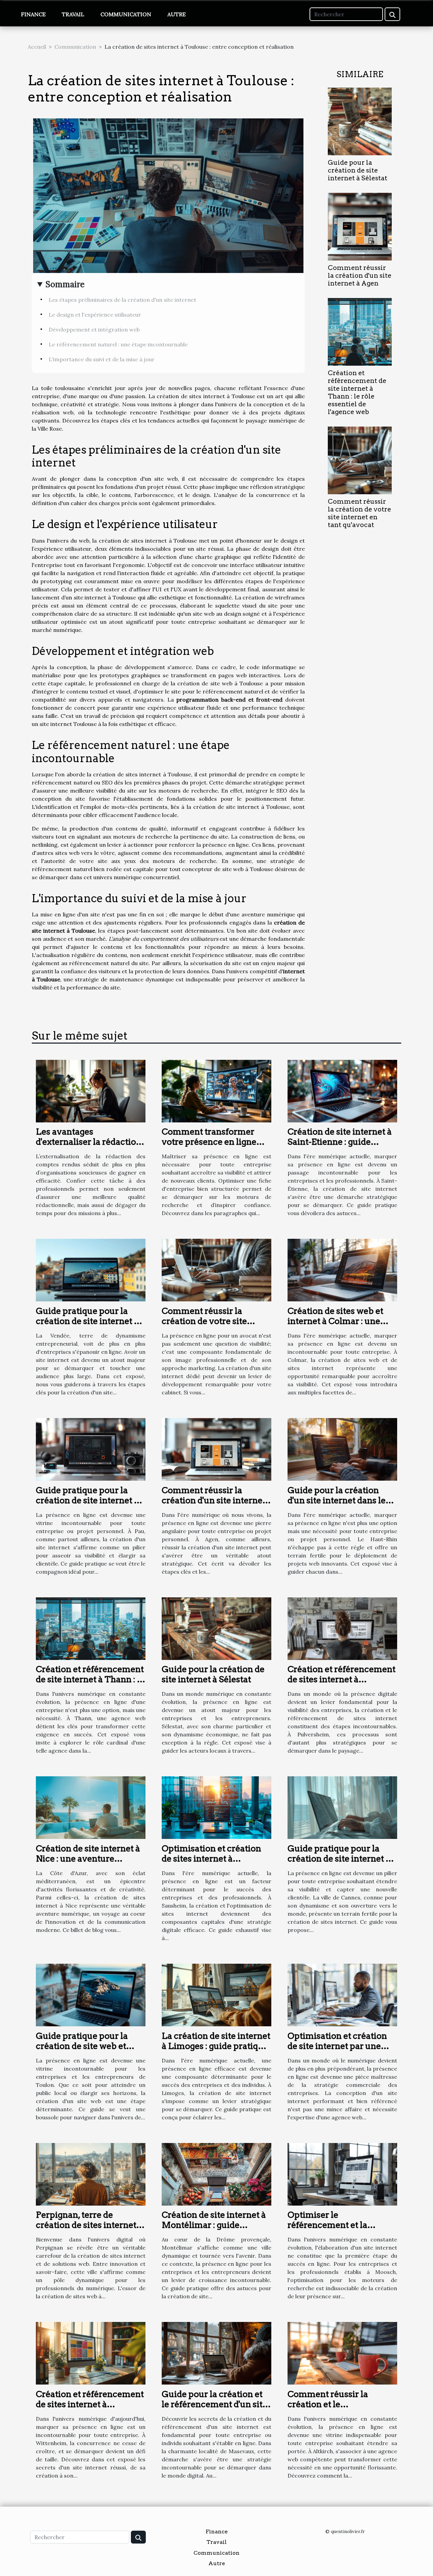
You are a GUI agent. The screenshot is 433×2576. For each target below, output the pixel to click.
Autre (177, 14)
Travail (73, 14)
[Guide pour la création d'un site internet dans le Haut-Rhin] (342, 1449)
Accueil (37, 47)
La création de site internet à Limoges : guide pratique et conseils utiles (216, 2046)
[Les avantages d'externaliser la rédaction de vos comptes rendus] (91, 1090)
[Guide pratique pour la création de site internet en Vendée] (91, 1270)
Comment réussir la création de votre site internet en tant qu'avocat (359, 513)
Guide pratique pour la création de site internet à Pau (87, 1500)
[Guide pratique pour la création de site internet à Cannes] (342, 1807)
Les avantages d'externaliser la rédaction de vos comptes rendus (89, 1142)
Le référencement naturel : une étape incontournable (118, 344)
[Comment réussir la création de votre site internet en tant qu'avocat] (360, 460)
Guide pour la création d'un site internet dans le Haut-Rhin (337, 1500)
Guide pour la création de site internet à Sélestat (358, 170)
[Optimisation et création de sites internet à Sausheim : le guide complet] (216, 1807)
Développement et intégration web (94, 329)
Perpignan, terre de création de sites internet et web (86, 2225)
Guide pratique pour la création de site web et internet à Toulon (82, 2046)
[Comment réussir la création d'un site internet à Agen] (360, 226)
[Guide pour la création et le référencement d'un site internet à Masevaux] (216, 2353)
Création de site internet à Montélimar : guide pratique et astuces (214, 2225)
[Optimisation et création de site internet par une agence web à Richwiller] (342, 1994)
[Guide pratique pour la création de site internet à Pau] (91, 1449)
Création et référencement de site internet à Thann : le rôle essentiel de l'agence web (357, 392)
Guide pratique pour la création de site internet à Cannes (339, 1859)
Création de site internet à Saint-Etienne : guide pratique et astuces (340, 1142)
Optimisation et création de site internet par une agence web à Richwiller (337, 2046)
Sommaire (65, 284)
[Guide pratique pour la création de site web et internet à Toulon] (91, 1994)
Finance (33, 14)
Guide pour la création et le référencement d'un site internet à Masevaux (214, 2404)
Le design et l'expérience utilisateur (95, 315)
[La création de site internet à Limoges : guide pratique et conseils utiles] (216, 1994)
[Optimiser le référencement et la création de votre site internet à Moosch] (342, 2173)
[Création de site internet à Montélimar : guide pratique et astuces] (216, 2173)
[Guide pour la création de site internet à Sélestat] (360, 121)
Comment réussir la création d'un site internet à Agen (360, 276)
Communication (126, 14)
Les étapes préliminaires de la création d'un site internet (122, 300)
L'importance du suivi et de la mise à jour (102, 359)
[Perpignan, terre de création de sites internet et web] (91, 2173)
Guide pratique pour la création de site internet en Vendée (90, 1321)
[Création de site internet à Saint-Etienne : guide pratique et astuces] (342, 1090)
